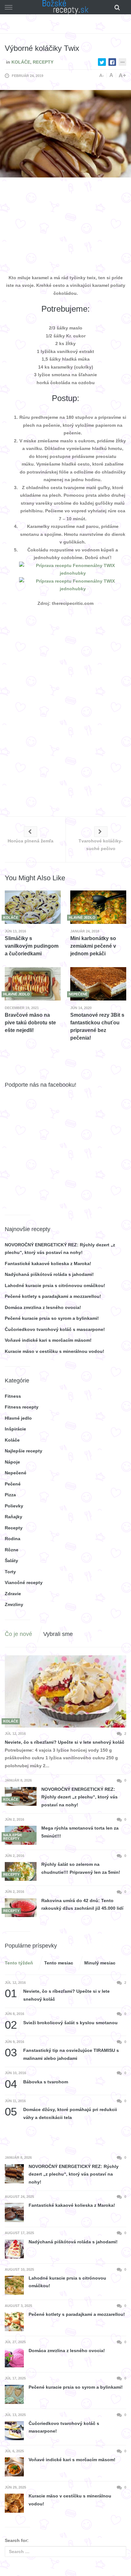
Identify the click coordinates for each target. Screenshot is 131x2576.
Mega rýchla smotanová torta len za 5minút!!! (80, 1832)
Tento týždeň (19, 1963)
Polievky (14, 1506)
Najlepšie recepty (24, 1451)
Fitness (13, 1396)
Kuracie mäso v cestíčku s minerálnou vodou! (55, 1351)
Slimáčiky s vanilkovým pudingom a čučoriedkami (32, 946)
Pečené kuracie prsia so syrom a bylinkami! (52, 1318)
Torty (10, 1572)
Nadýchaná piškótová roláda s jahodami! (49, 1274)
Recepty (43, 62)
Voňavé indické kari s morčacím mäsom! (48, 1340)
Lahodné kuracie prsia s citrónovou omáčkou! (55, 1285)
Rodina (13, 1539)
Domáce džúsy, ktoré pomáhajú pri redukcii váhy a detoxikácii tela (61, 2113)
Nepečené (16, 1473)
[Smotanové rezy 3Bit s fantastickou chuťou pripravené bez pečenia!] (98, 984)
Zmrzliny (14, 1604)
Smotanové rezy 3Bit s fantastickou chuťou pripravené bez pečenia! (97, 1026)
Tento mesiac (59, 1963)
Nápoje (12, 1462)
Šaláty (11, 1561)
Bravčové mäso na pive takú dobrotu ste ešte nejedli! (30, 1023)
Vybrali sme (58, 1634)
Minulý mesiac (100, 1963)
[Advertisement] (65, 227)
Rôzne (12, 1550)
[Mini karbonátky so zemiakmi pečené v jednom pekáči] (98, 907)
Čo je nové (18, 1634)
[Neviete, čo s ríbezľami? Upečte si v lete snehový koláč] (65, 1691)
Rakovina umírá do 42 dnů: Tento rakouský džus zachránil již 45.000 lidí (82, 1904)
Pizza (10, 1495)
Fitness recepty (22, 1407)
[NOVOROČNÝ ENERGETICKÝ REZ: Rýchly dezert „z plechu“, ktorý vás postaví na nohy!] (21, 1796)
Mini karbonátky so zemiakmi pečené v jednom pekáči (93, 946)
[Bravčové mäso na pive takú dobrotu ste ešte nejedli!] (33, 984)
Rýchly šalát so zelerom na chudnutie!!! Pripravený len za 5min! (81, 1868)
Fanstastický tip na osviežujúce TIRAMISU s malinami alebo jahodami (62, 2054)
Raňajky (14, 1517)
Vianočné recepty (24, 1582)
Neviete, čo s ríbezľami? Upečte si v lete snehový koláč (65, 1742)
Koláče (21, 62)
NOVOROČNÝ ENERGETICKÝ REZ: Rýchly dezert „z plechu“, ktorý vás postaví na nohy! (79, 1797)
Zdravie (13, 1594)
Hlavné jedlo (18, 1418)
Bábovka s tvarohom (36, 2082)
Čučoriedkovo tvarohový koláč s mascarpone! (55, 1329)
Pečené (13, 1484)
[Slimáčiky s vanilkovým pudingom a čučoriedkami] (33, 907)
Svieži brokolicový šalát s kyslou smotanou (61, 2023)
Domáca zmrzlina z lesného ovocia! (43, 1307)
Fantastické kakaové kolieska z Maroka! (48, 1264)
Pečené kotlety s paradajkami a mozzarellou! (53, 1296)
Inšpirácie (15, 1429)
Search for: (17, 2540)
